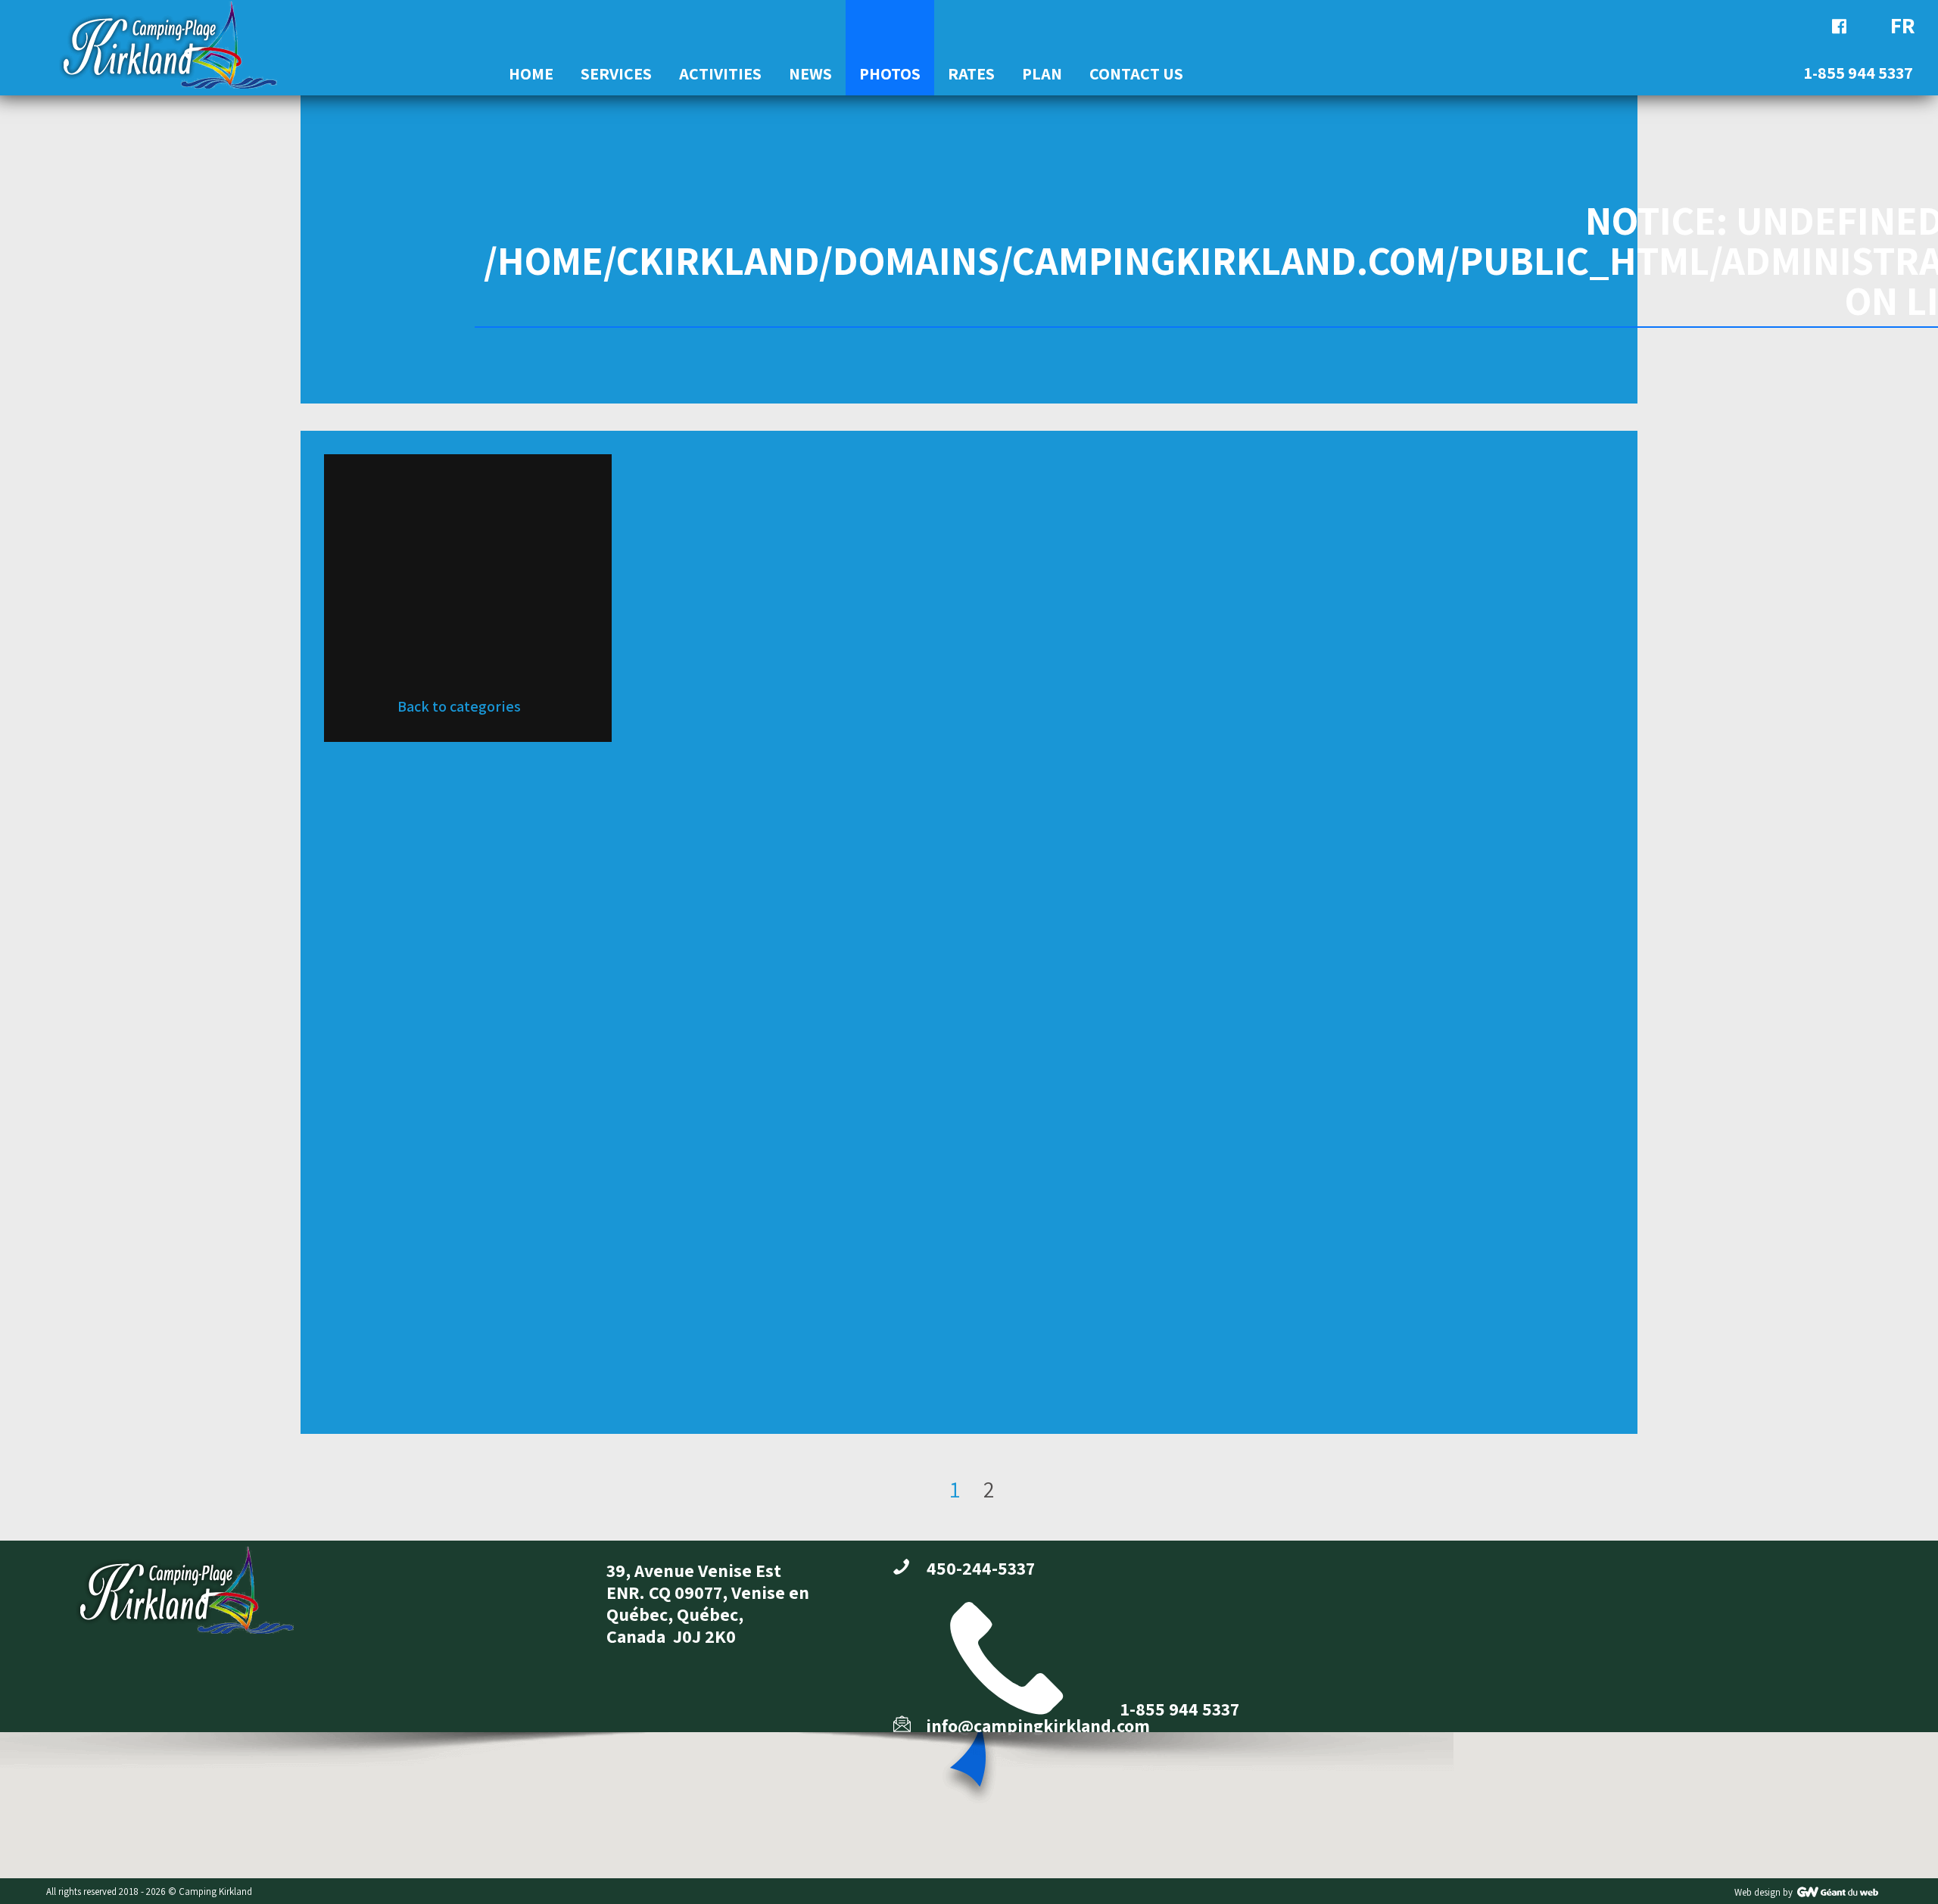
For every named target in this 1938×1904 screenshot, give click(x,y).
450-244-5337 (981, 1568)
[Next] (1014, 1473)
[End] (1038, 1473)
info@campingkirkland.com (1038, 1725)
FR (1903, 25)
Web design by (1764, 1892)
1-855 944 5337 (1180, 1709)
